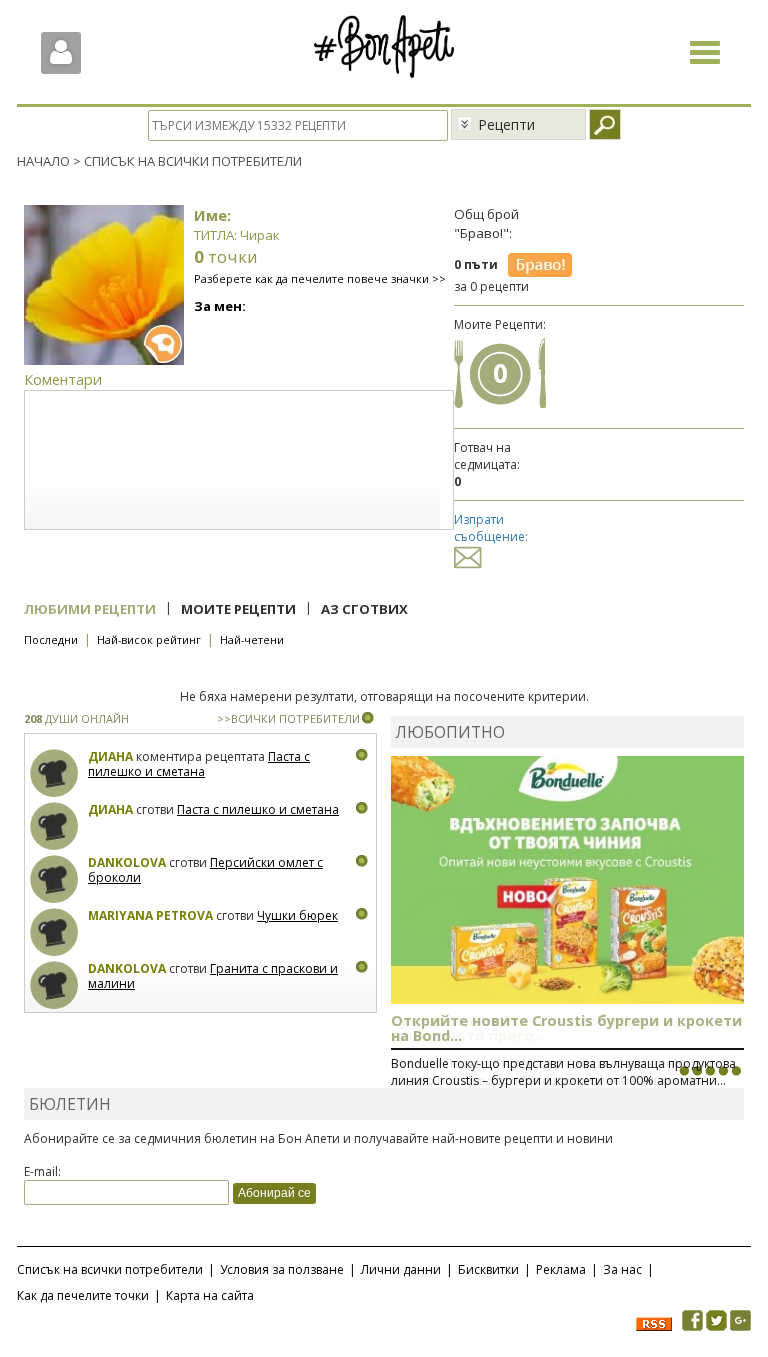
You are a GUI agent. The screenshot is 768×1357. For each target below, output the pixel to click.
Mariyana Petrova (150, 915)
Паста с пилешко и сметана (199, 764)
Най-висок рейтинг (149, 639)
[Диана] (54, 773)
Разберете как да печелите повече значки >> (320, 278)
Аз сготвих (364, 609)
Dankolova (127, 862)
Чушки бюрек (297, 915)
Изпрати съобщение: (491, 528)
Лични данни (401, 1269)
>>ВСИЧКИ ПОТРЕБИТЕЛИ (288, 718)
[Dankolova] (54, 879)
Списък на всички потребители (110, 1269)
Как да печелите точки (83, 1295)
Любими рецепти (90, 609)
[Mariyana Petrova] (54, 932)
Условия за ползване (282, 1269)
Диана (110, 756)
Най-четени (252, 639)
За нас (622, 1269)
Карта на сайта (210, 1295)
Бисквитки (488, 1269)
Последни (51, 639)
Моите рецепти (238, 609)
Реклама (561, 1269)
